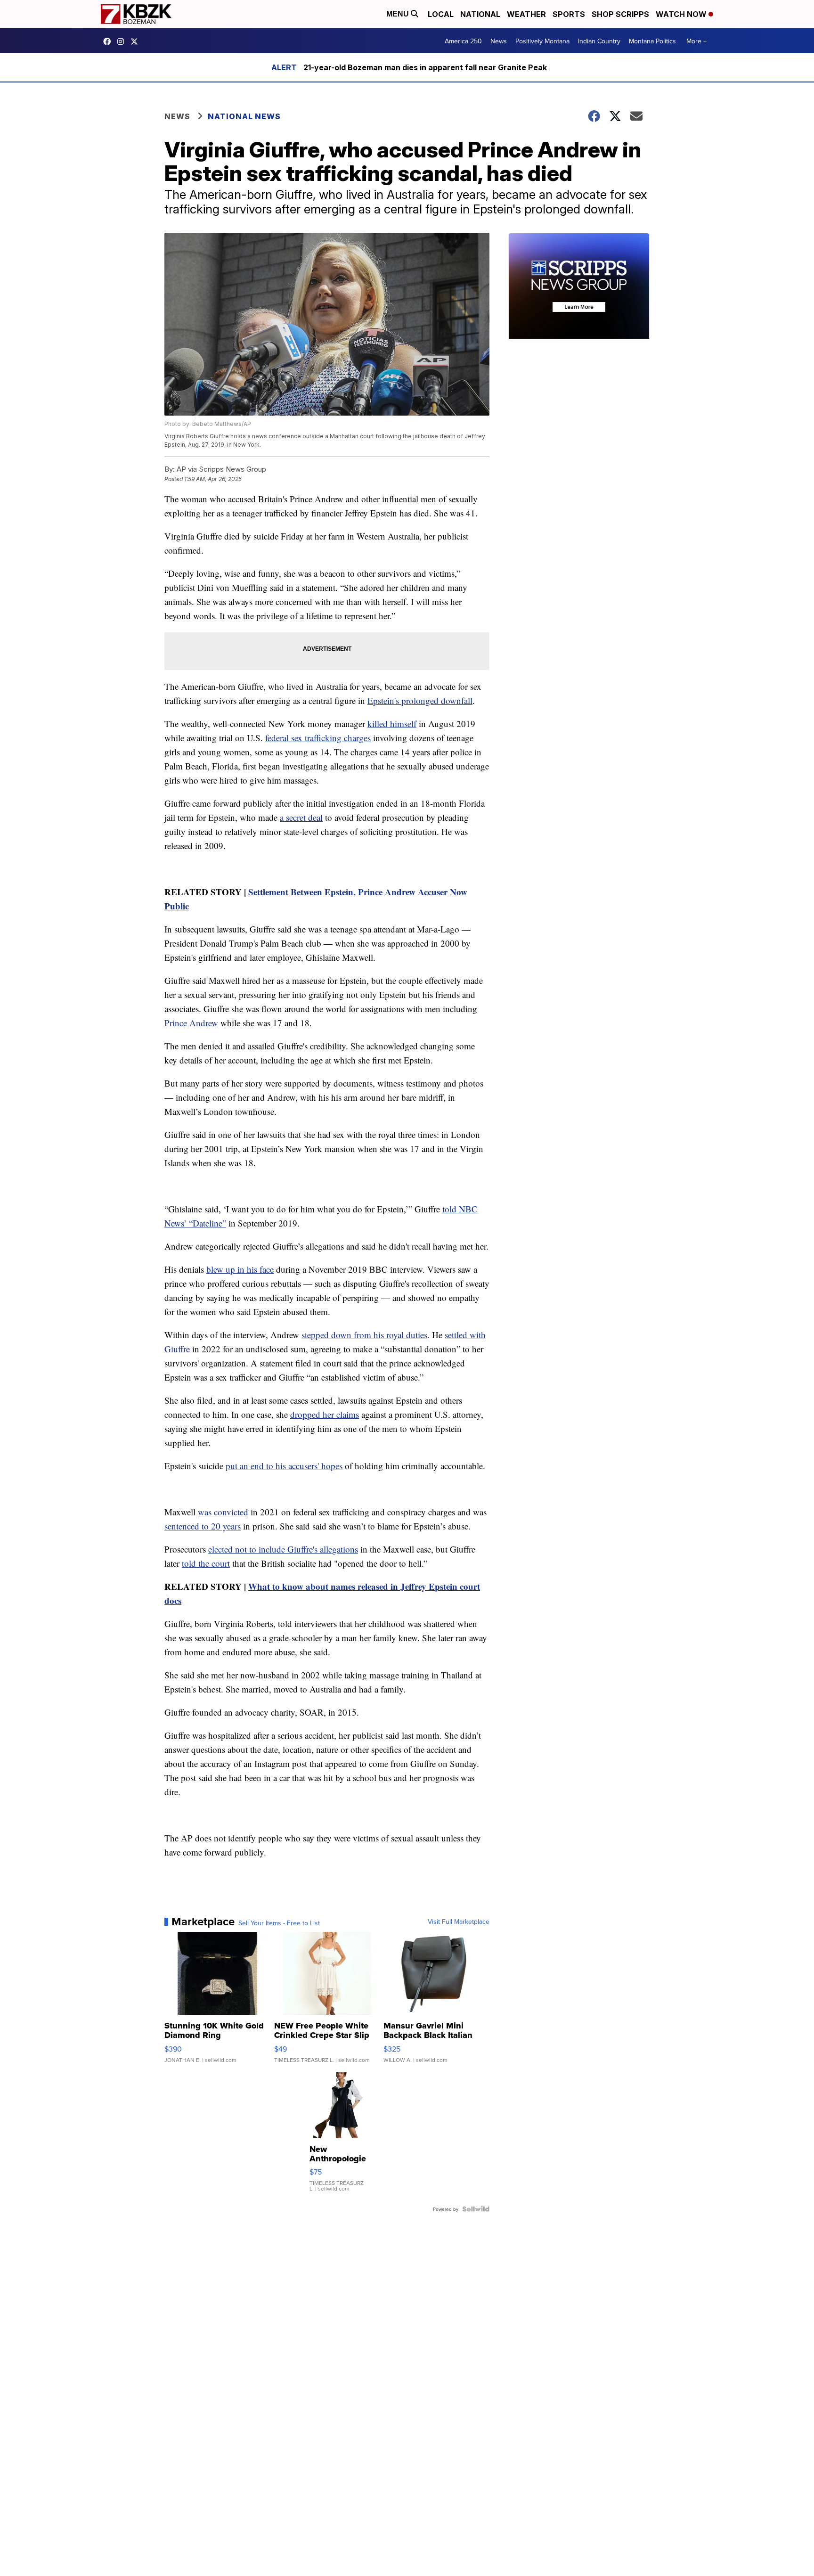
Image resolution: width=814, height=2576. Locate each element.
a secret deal (301, 817)
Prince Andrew (191, 1023)
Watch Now (682, 14)
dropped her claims (325, 1414)
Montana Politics (652, 41)
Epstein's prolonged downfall (420, 700)
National (480, 14)
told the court (206, 1563)
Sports (569, 14)
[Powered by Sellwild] (476, 2209)
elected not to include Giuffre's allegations (283, 1549)
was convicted (223, 1512)
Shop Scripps (620, 14)
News (499, 41)
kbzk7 (109, 41)
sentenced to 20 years (203, 1526)
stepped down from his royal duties (364, 1335)
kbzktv (123, 41)
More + (696, 41)
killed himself (392, 724)
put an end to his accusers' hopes (284, 1466)
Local (441, 14)
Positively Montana (542, 41)
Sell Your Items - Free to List (279, 1923)
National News (244, 116)
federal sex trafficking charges (318, 738)
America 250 (463, 41)
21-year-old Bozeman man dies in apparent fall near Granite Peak (425, 67)
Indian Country (599, 41)
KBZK (137, 41)
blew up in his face (240, 1269)
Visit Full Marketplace (459, 1922)
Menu (399, 14)
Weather (526, 14)
